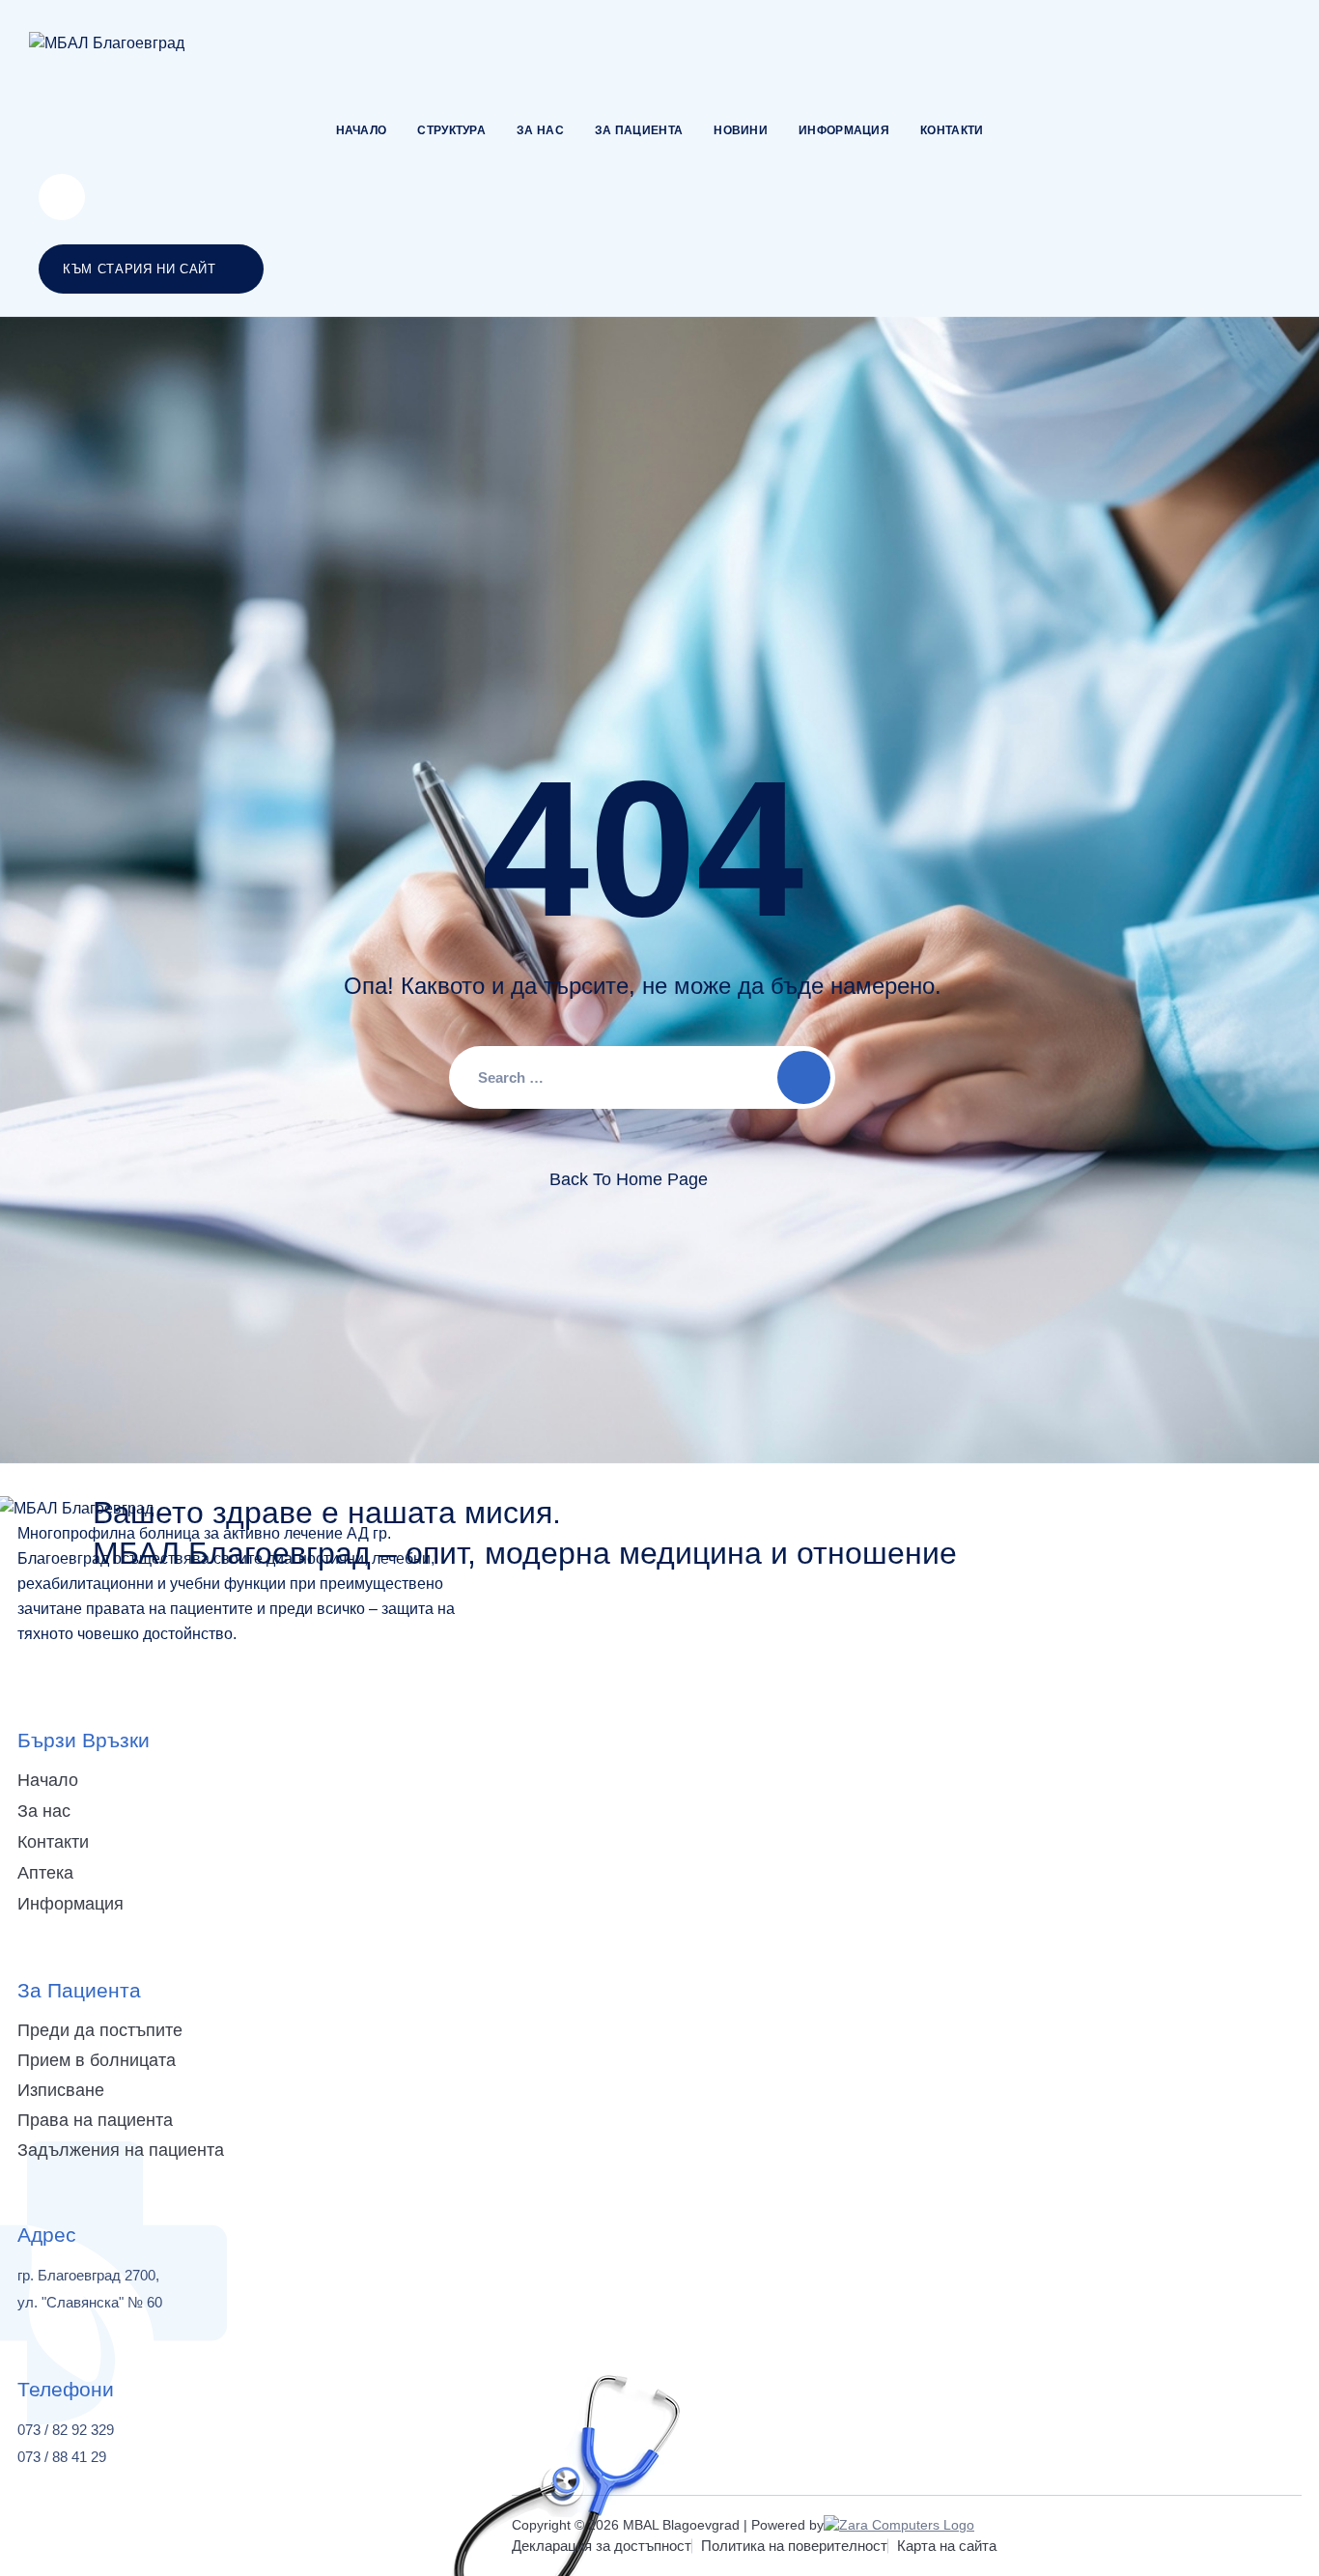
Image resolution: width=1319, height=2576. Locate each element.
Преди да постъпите (100, 2030)
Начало (362, 130)
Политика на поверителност (794, 2546)
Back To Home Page (629, 1179)
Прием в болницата (97, 2060)
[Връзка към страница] (107, 43)
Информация (844, 130)
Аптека (45, 1873)
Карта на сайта (947, 2546)
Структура (451, 130)
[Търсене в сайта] (62, 197)
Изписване (61, 2090)
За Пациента (639, 130)
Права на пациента (95, 2120)
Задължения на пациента (121, 2150)
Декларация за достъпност (602, 2546)
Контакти (952, 130)
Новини (741, 130)
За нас (540, 130)
